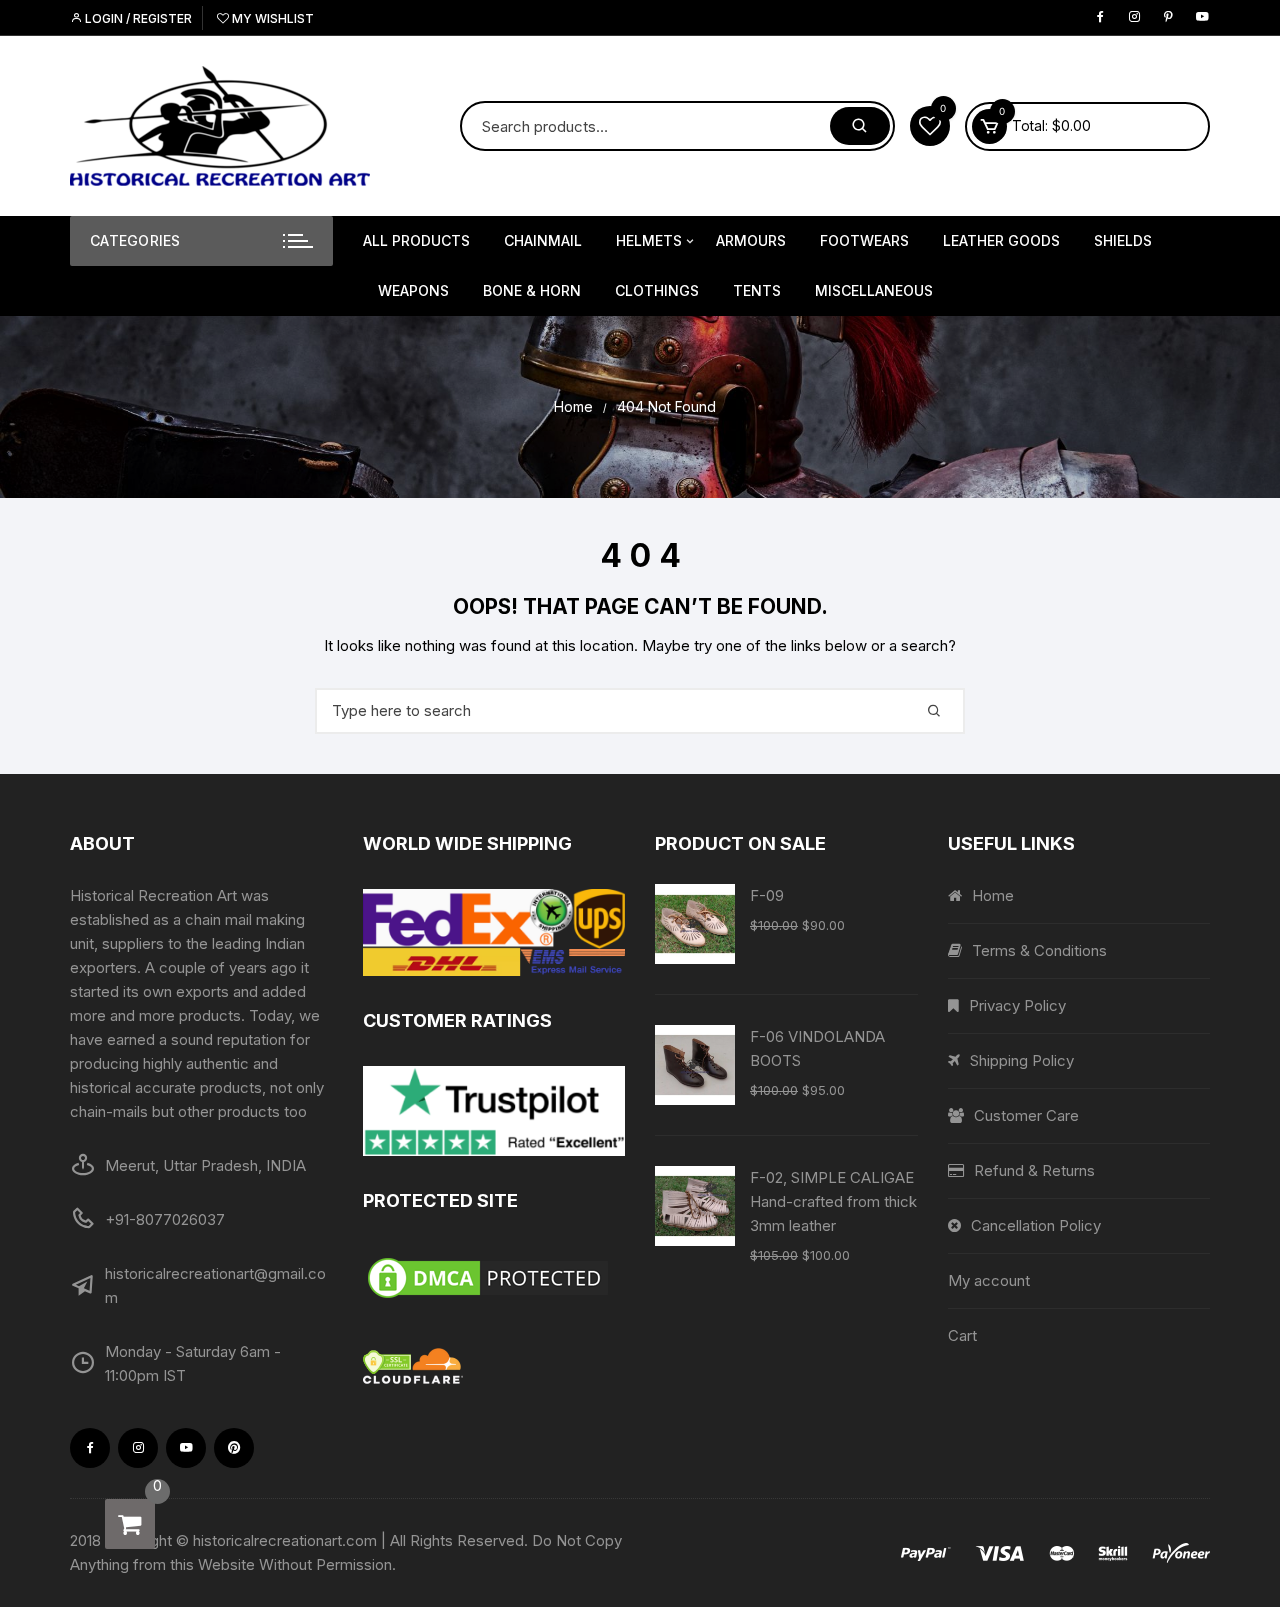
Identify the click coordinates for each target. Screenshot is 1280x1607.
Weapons (413, 290)
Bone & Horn (532, 290)
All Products (416, 240)
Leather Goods (1001, 240)
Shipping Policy (1022, 1060)
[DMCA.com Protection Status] (494, 1278)
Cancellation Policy (1036, 1225)
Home (993, 895)
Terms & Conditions (1039, 950)
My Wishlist (271, 18)
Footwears (864, 240)
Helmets (649, 240)
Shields (1123, 240)
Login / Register (137, 18)
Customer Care (1026, 1115)
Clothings (657, 290)
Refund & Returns (1034, 1170)
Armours (751, 240)
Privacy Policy (1017, 1005)
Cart (962, 1335)
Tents (757, 290)
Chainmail (543, 240)
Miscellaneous (874, 290)
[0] (130, 1524)
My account (989, 1280)
